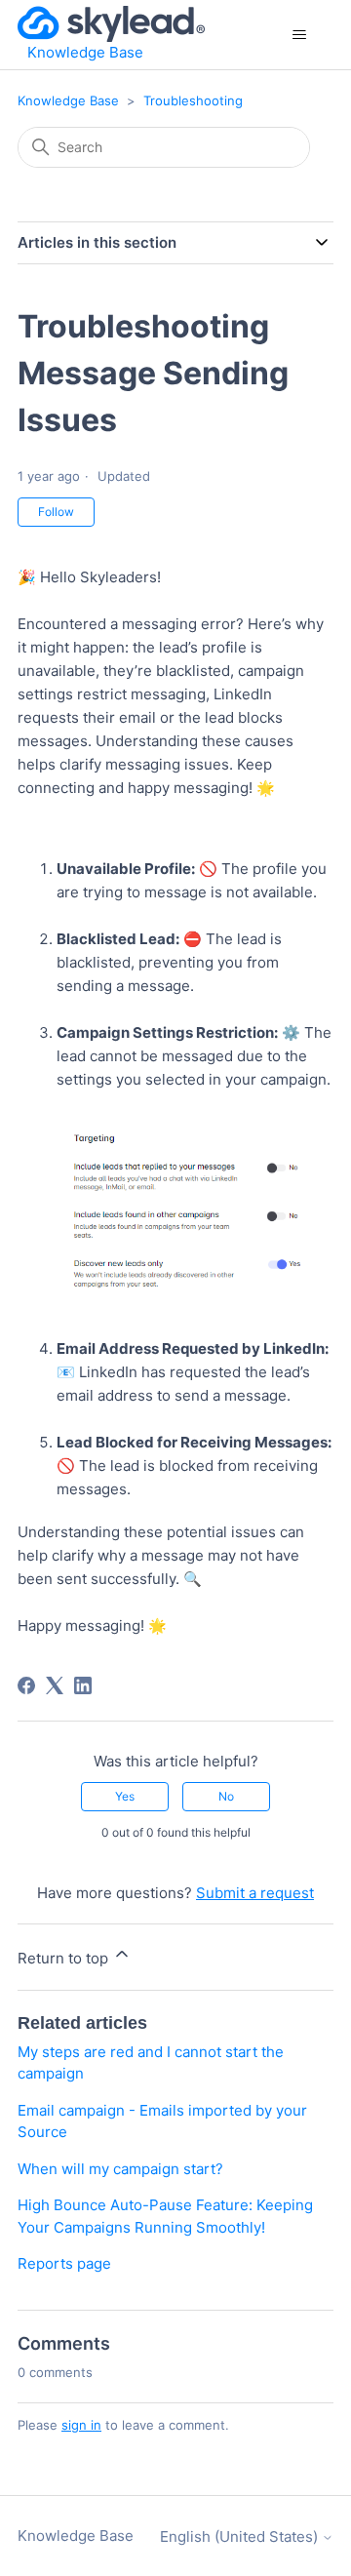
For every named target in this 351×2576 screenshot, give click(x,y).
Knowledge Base (68, 100)
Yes (125, 1796)
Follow (56, 512)
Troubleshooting (193, 100)
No (226, 1796)
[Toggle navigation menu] (299, 35)
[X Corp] (55, 1685)
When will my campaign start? (120, 2169)
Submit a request (255, 1893)
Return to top (65, 1958)
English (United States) (241, 2536)
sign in (81, 2425)
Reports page (64, 2263)
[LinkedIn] (83, 1685)
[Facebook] (26, 1685)
